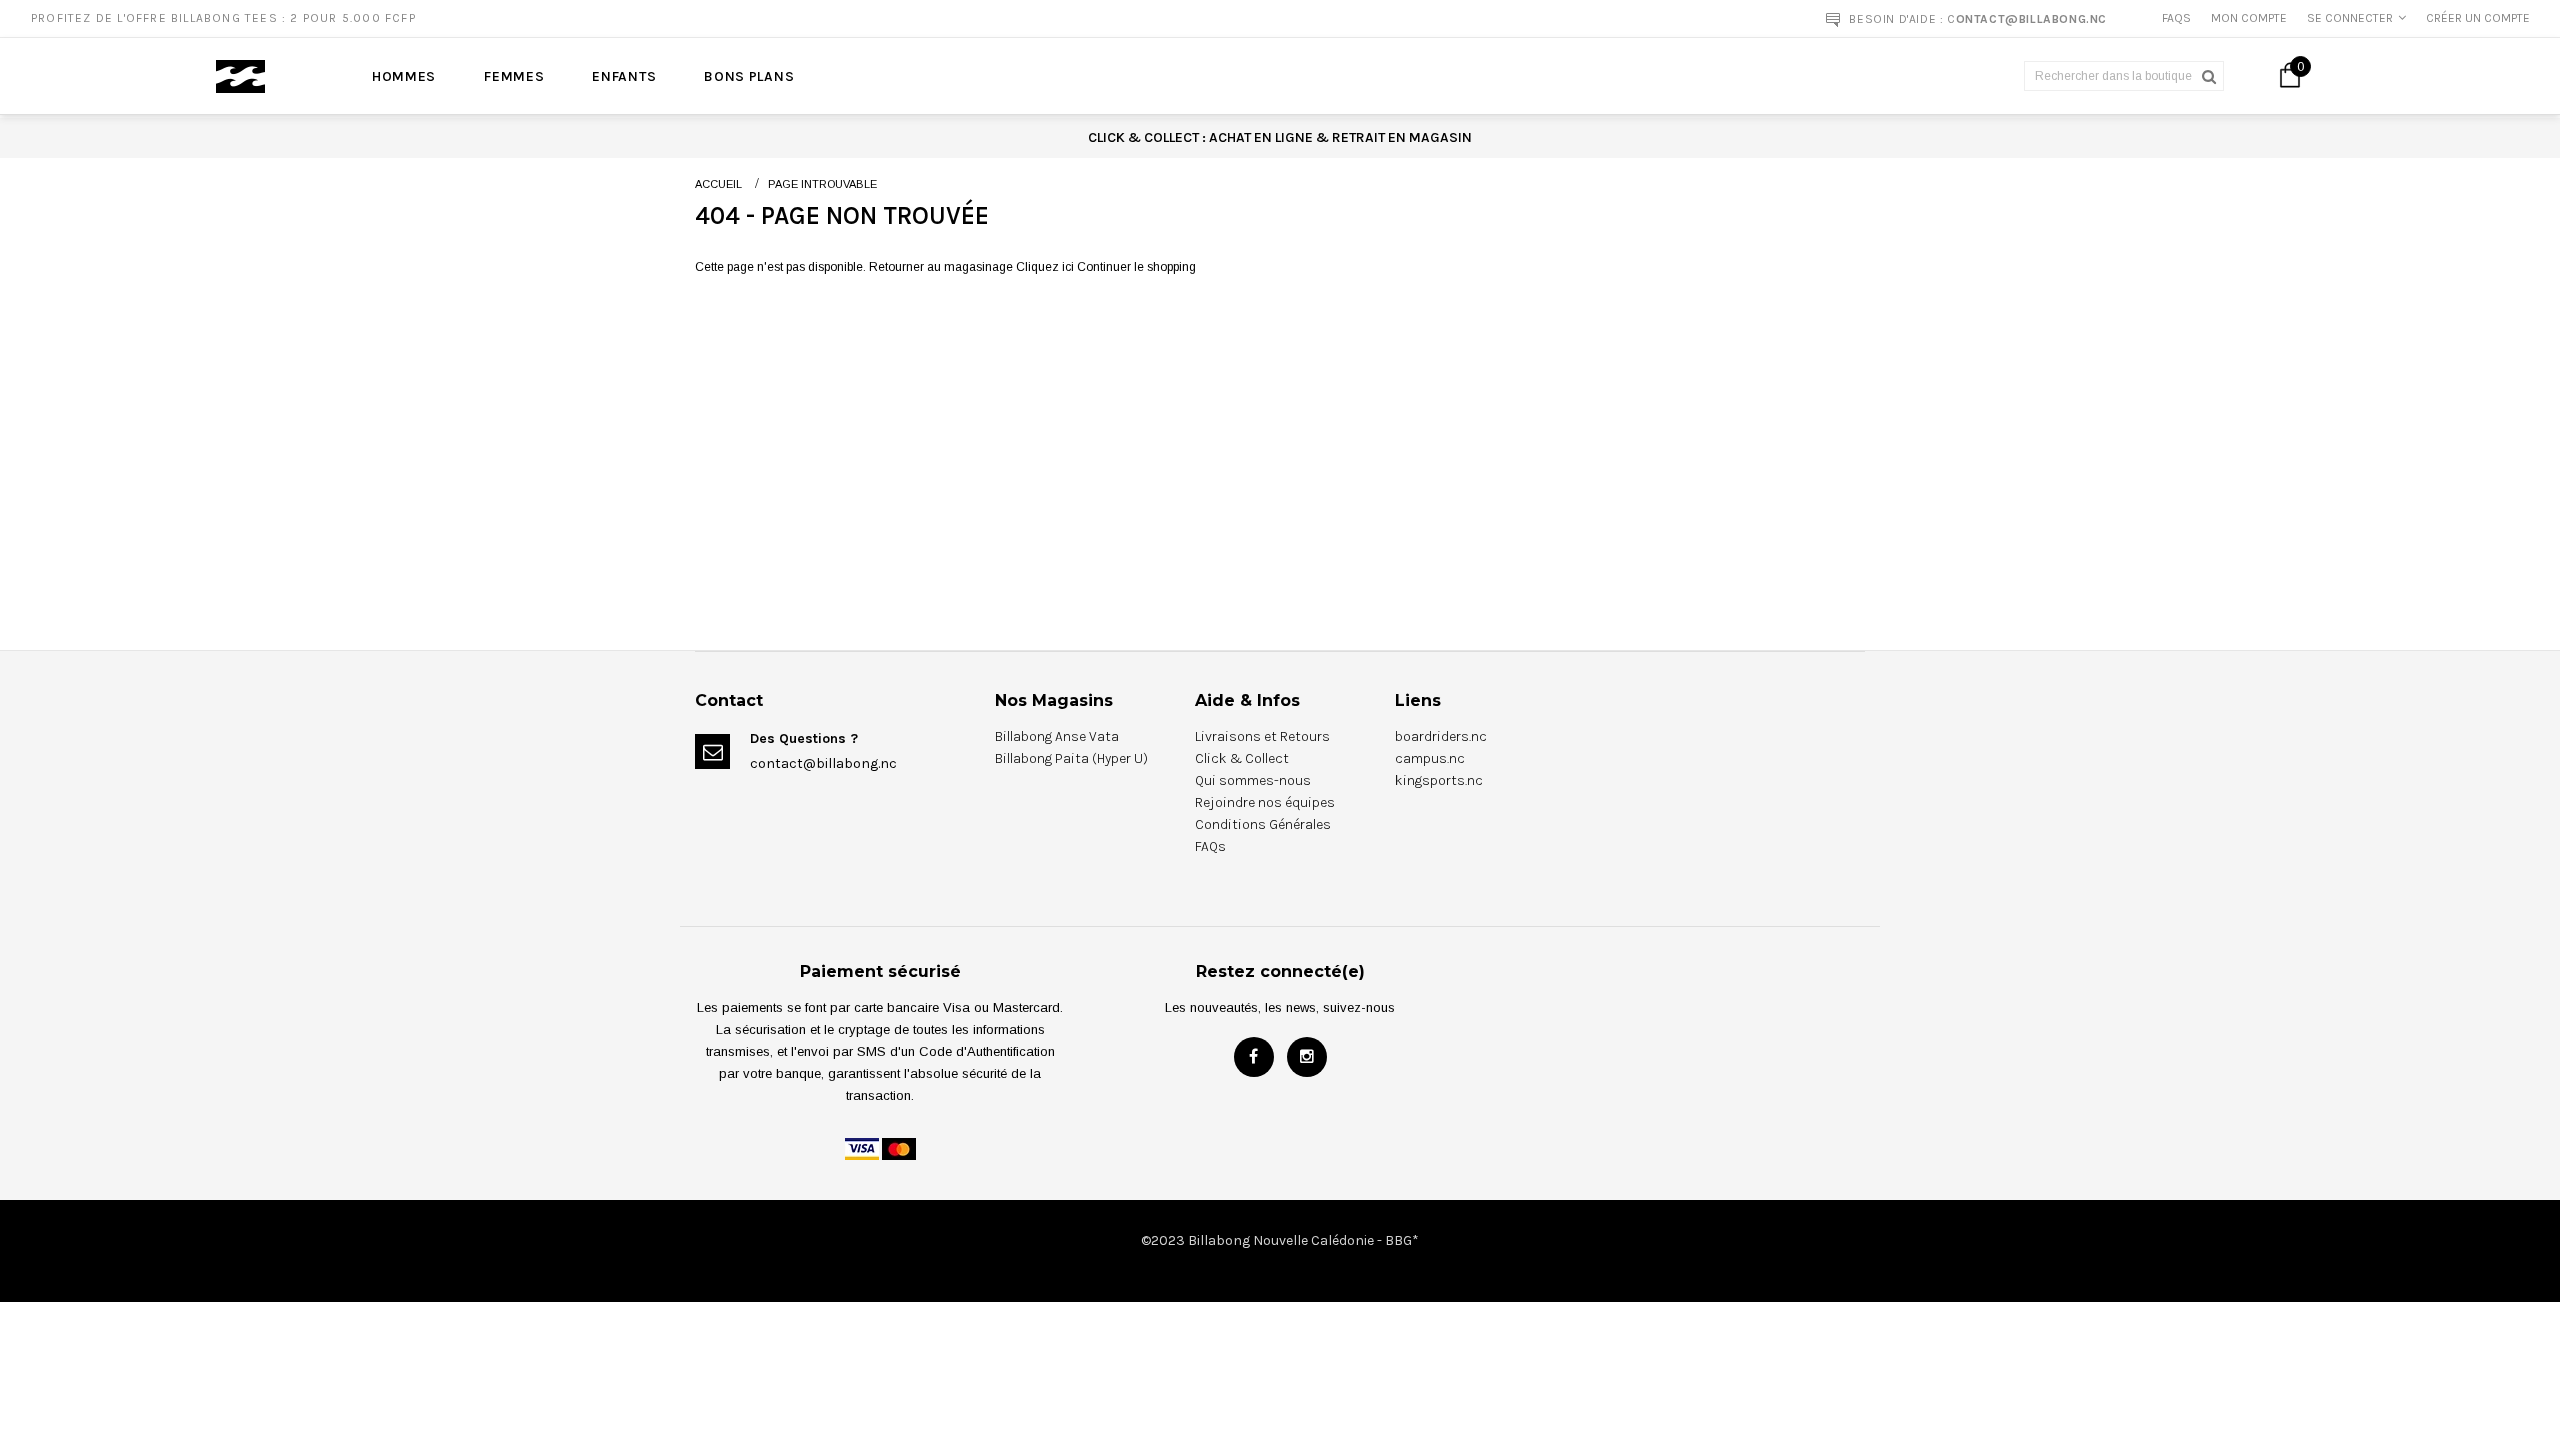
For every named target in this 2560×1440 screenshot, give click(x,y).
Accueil (718, 184)
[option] (655, 18)
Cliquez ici (1046, 267)
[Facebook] (1254, 1057)
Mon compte (2249, 18)
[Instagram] (1307, 1057)
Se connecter (2350, 18)
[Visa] (862, 1148)
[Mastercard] (899, 1148)
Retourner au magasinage (941, 267)
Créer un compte (2478, 18)
